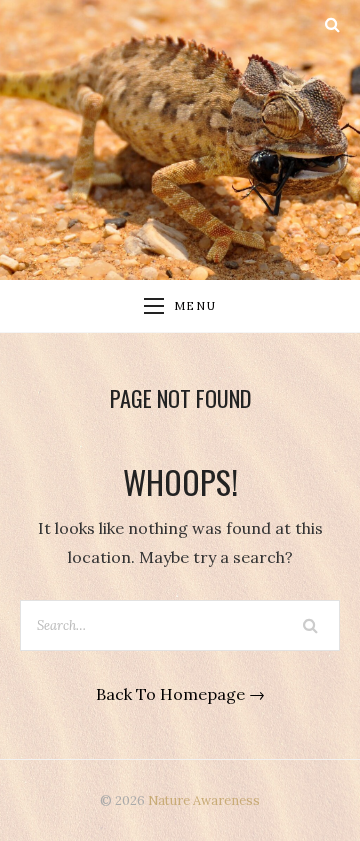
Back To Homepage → (180, 694)
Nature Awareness (204, 800)
